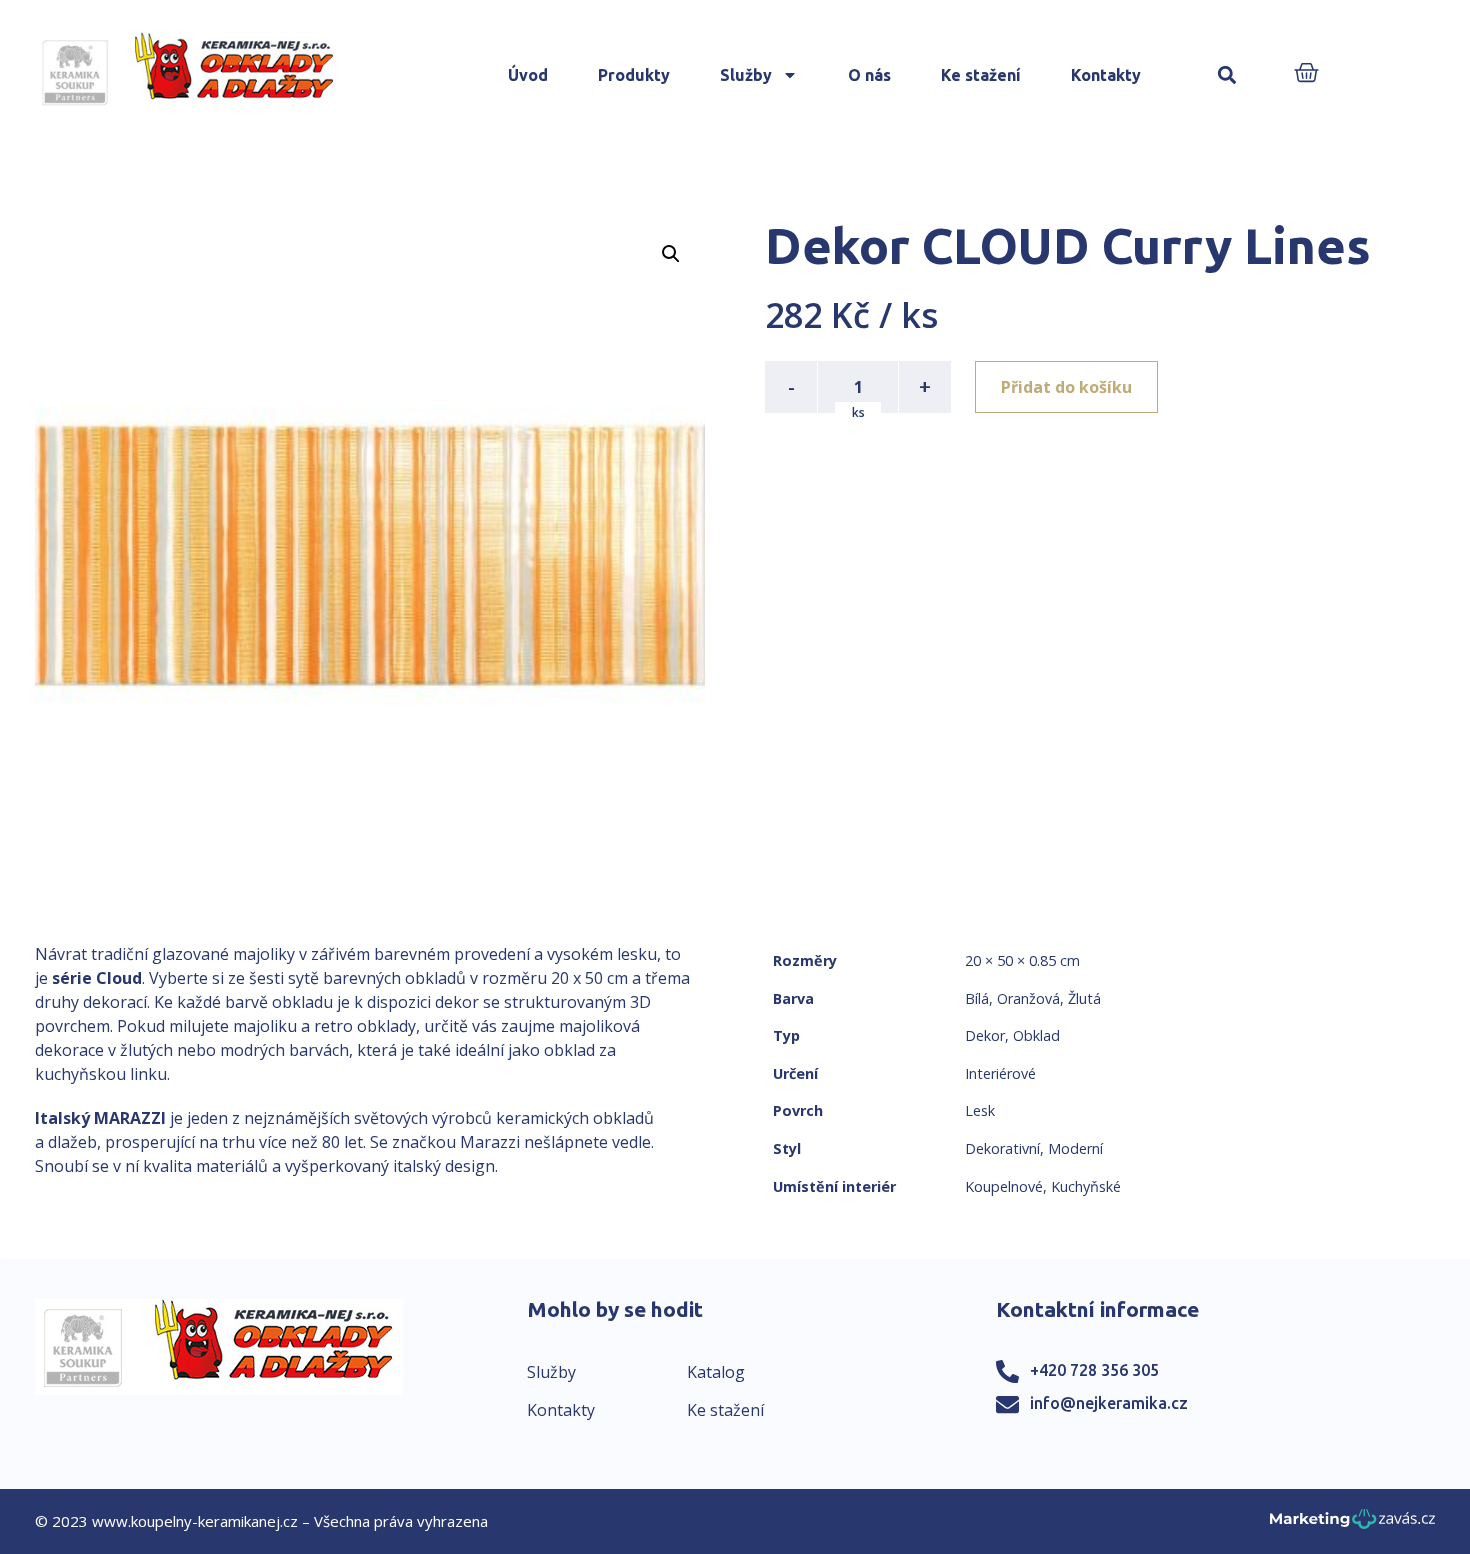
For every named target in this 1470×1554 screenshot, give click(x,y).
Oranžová (1028, 998)
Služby (746, 75)
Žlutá (1084, 998)
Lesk (980, 1110)
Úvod (528, 75)
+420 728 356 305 (1094, 1370)
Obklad (1036, 1035)
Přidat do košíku (1066, 387)
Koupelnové (1004, 1186)
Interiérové (1000, 1073)
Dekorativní (1002, 1148)
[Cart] (1306, 74)
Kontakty (1106, 75)
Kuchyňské (1086, 1186)
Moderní (1075, 1148)
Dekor (985, 1035)
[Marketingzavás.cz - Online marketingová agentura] (1352, 1524)
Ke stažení (981, 75)
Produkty (634, 75)
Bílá (977, 998)
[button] (1227, 75)
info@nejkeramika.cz (1109, 1403)
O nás (869, 75)
